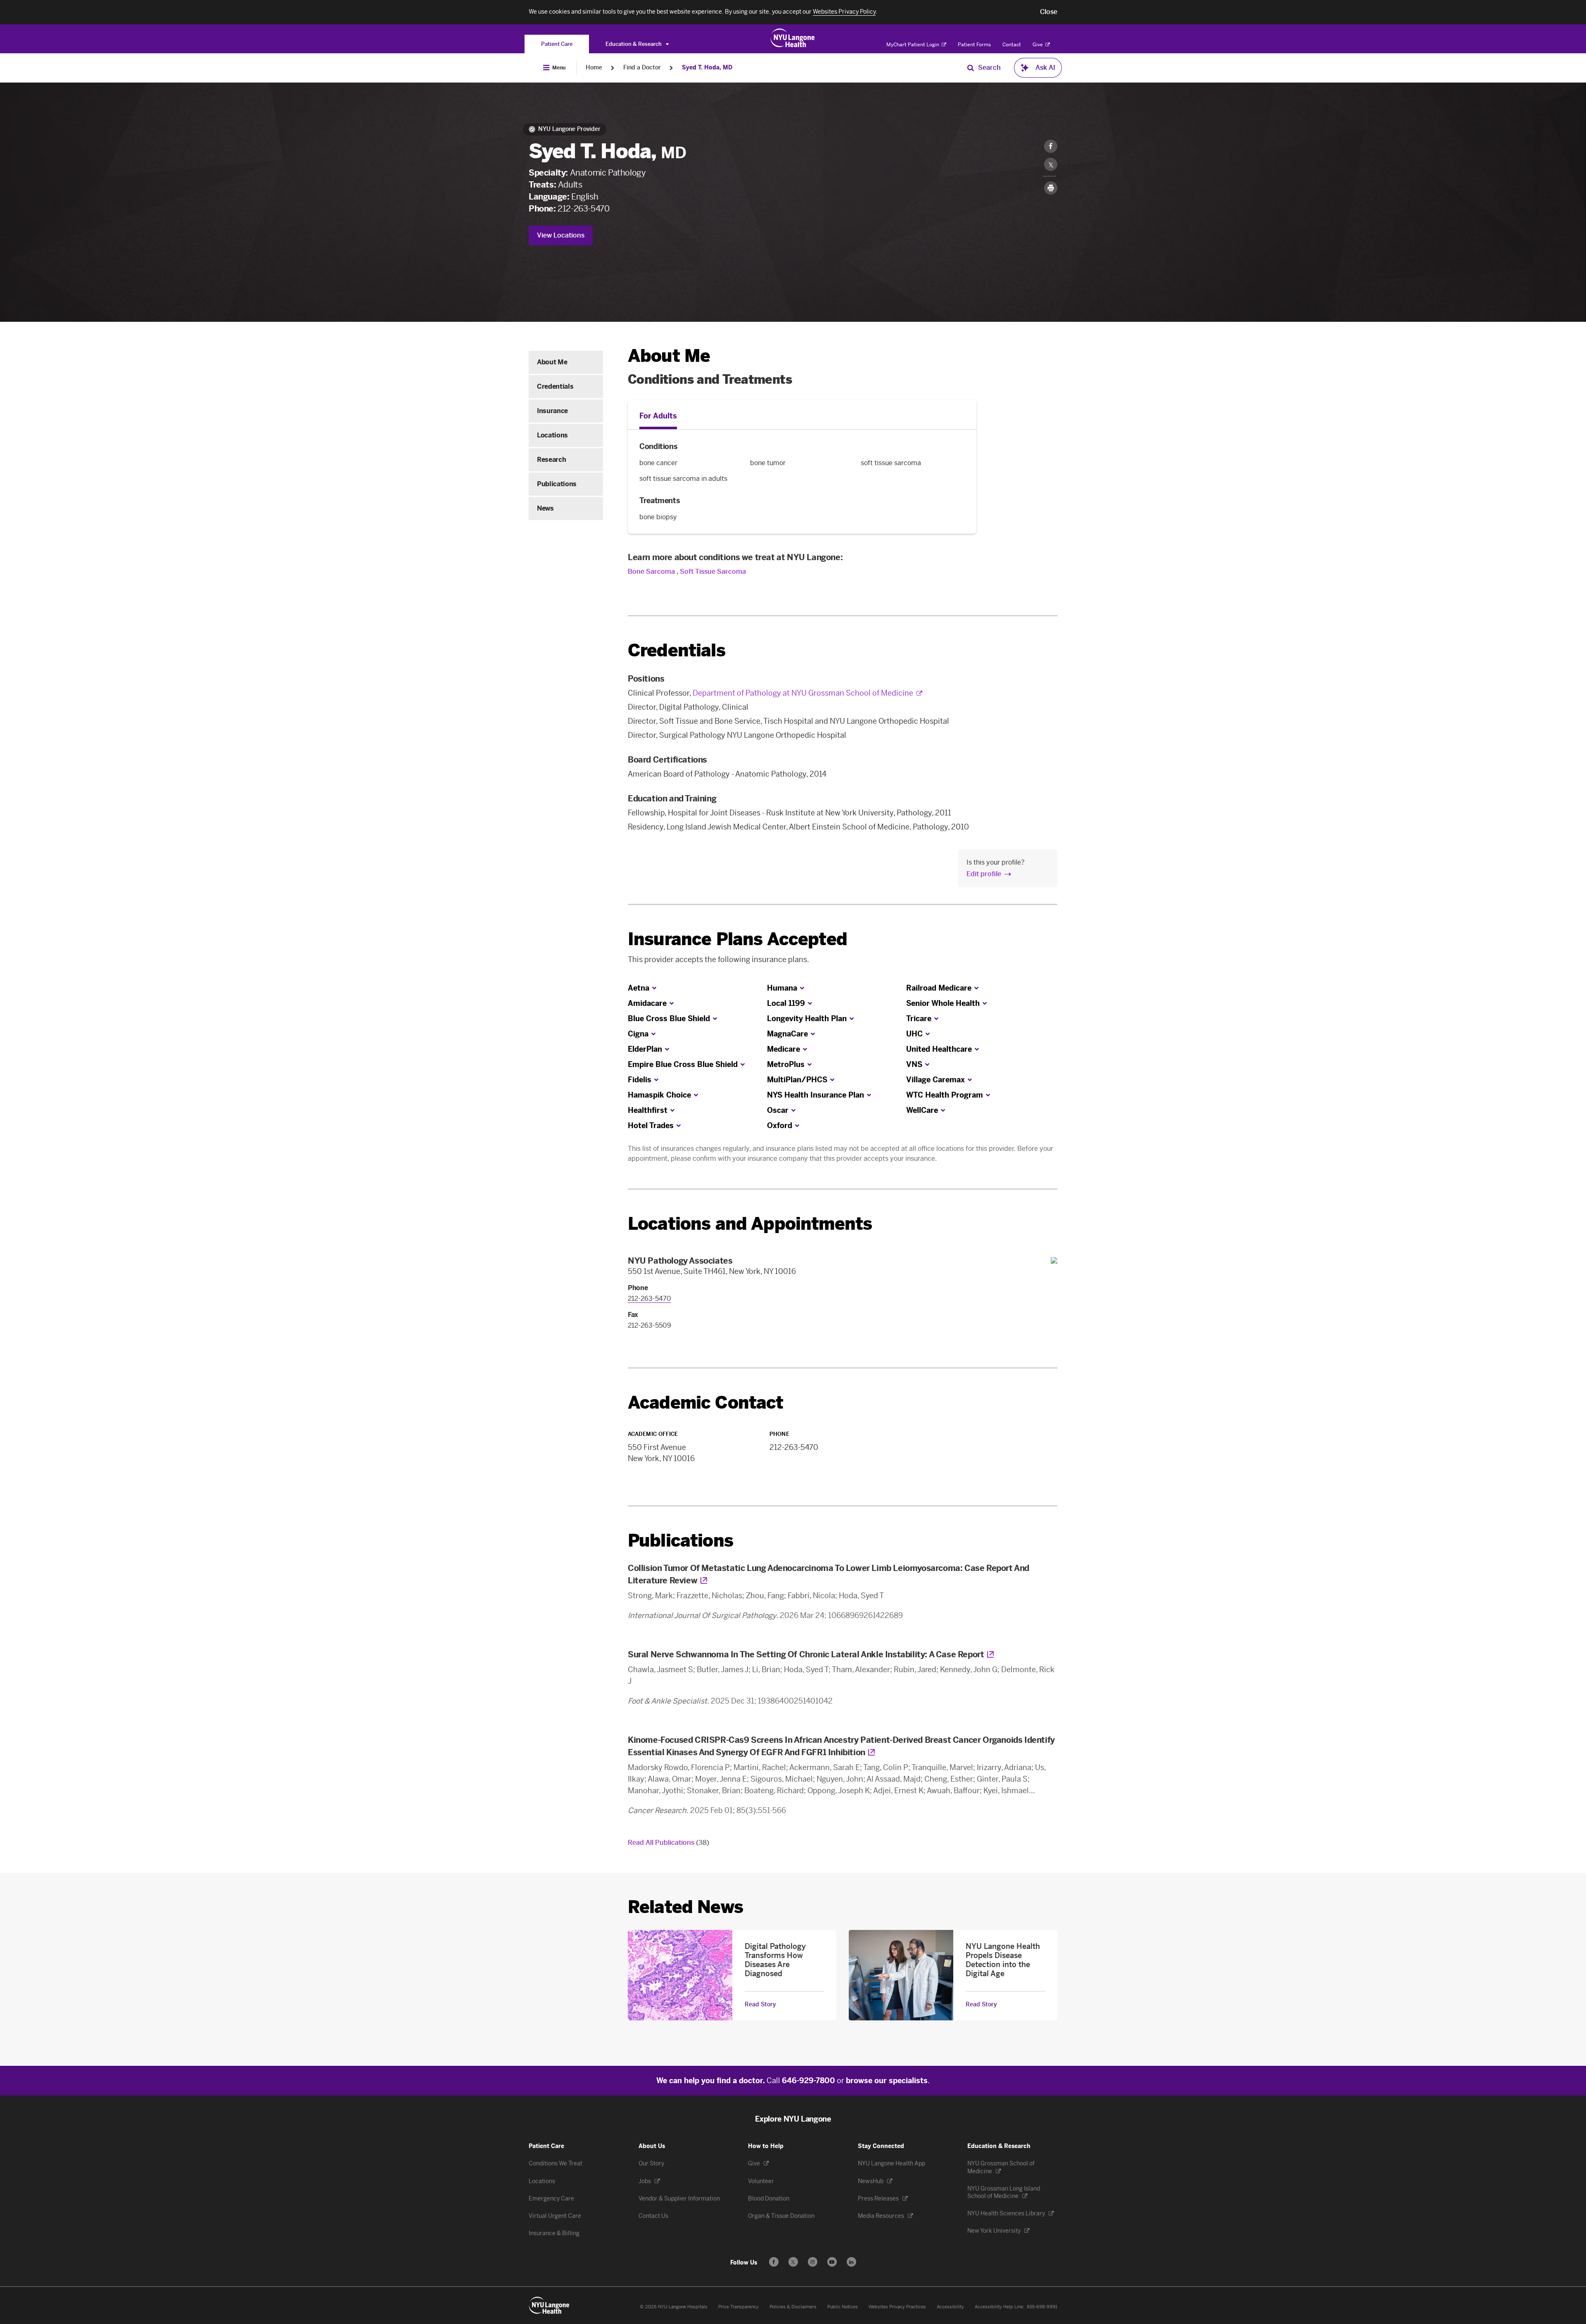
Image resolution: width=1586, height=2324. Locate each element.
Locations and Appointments (750, 1224)
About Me (552, 362)
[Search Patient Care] (971, 68)
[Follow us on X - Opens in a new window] (793, 2262)
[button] (1049, 12)
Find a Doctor (642, 68)
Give (1038, 45)
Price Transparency (738, 2307)
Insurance (552, 411)
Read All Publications (668, 1843)
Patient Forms (974, 45)
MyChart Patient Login (913, 45)
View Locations (561, 235)
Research (551, 460)
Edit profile (984, 874)
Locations (552, 435)
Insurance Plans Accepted (737, 939)
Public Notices (843, 2307)
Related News (685, 1907)
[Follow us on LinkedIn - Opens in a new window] (851, 2262)
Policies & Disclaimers (793, 2307)
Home (594, 68)
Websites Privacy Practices (897, 2307)
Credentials (555, 386)
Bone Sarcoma (651, 571)
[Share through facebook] (1051, 146)
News (545, 508)
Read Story (760, 2005)
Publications (557, 484)
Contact (1012, 45)
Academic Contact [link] (706, 1403)
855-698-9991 (1042, 2307)
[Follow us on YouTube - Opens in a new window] (832, 2262)
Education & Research (634, 44)
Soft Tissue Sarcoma (713, 571)
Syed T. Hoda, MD (707, 68)
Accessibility (950, 2307)
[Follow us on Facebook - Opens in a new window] (774, 2262)
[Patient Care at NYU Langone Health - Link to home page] (793, 38)
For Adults (658, 416)
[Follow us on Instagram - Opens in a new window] (813, 2262)
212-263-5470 (583, 209)
